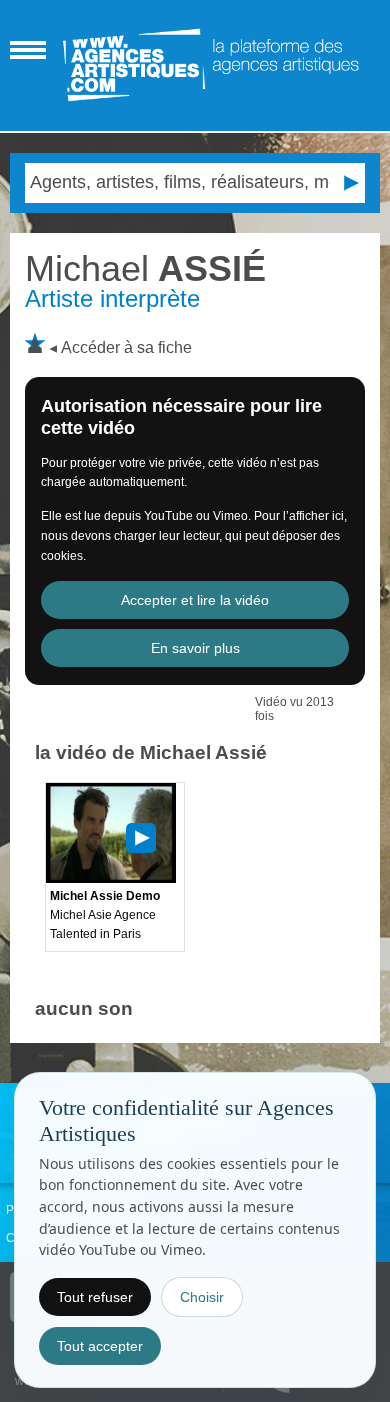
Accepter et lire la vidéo (195, 600)
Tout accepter (100, 1346)
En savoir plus (195, 648)
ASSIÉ (145, 268)
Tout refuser (95, 1297)
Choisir (202, 1297)
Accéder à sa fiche (126, 347)
